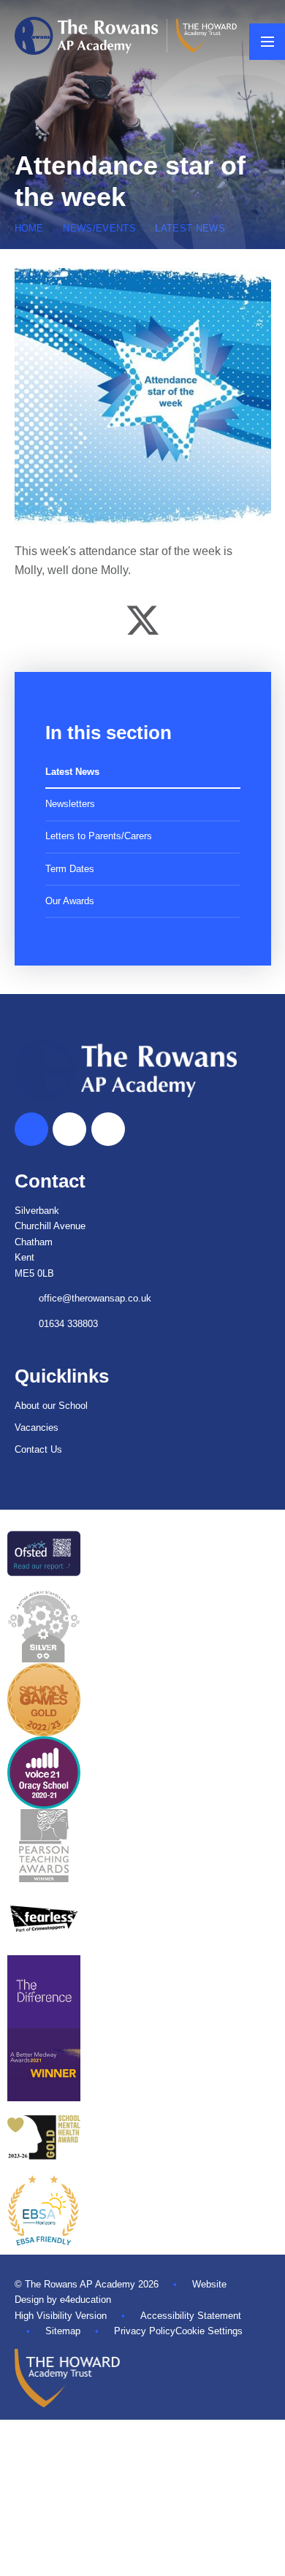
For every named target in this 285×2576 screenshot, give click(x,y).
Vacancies (37, 1427)
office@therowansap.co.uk (95, 1298)
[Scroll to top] (31, 1129)
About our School (51, 1406)
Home (29, 228)
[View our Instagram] (108, 1129)
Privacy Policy (145, 2331)
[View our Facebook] (69, 1129)
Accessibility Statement (191, 2316)
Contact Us (38, 1449)
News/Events (99, 228)
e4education (85, 2300)
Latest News (190, 228)
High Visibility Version (61, 2316)
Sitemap (63, 2331)
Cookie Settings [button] (209, 2331)
